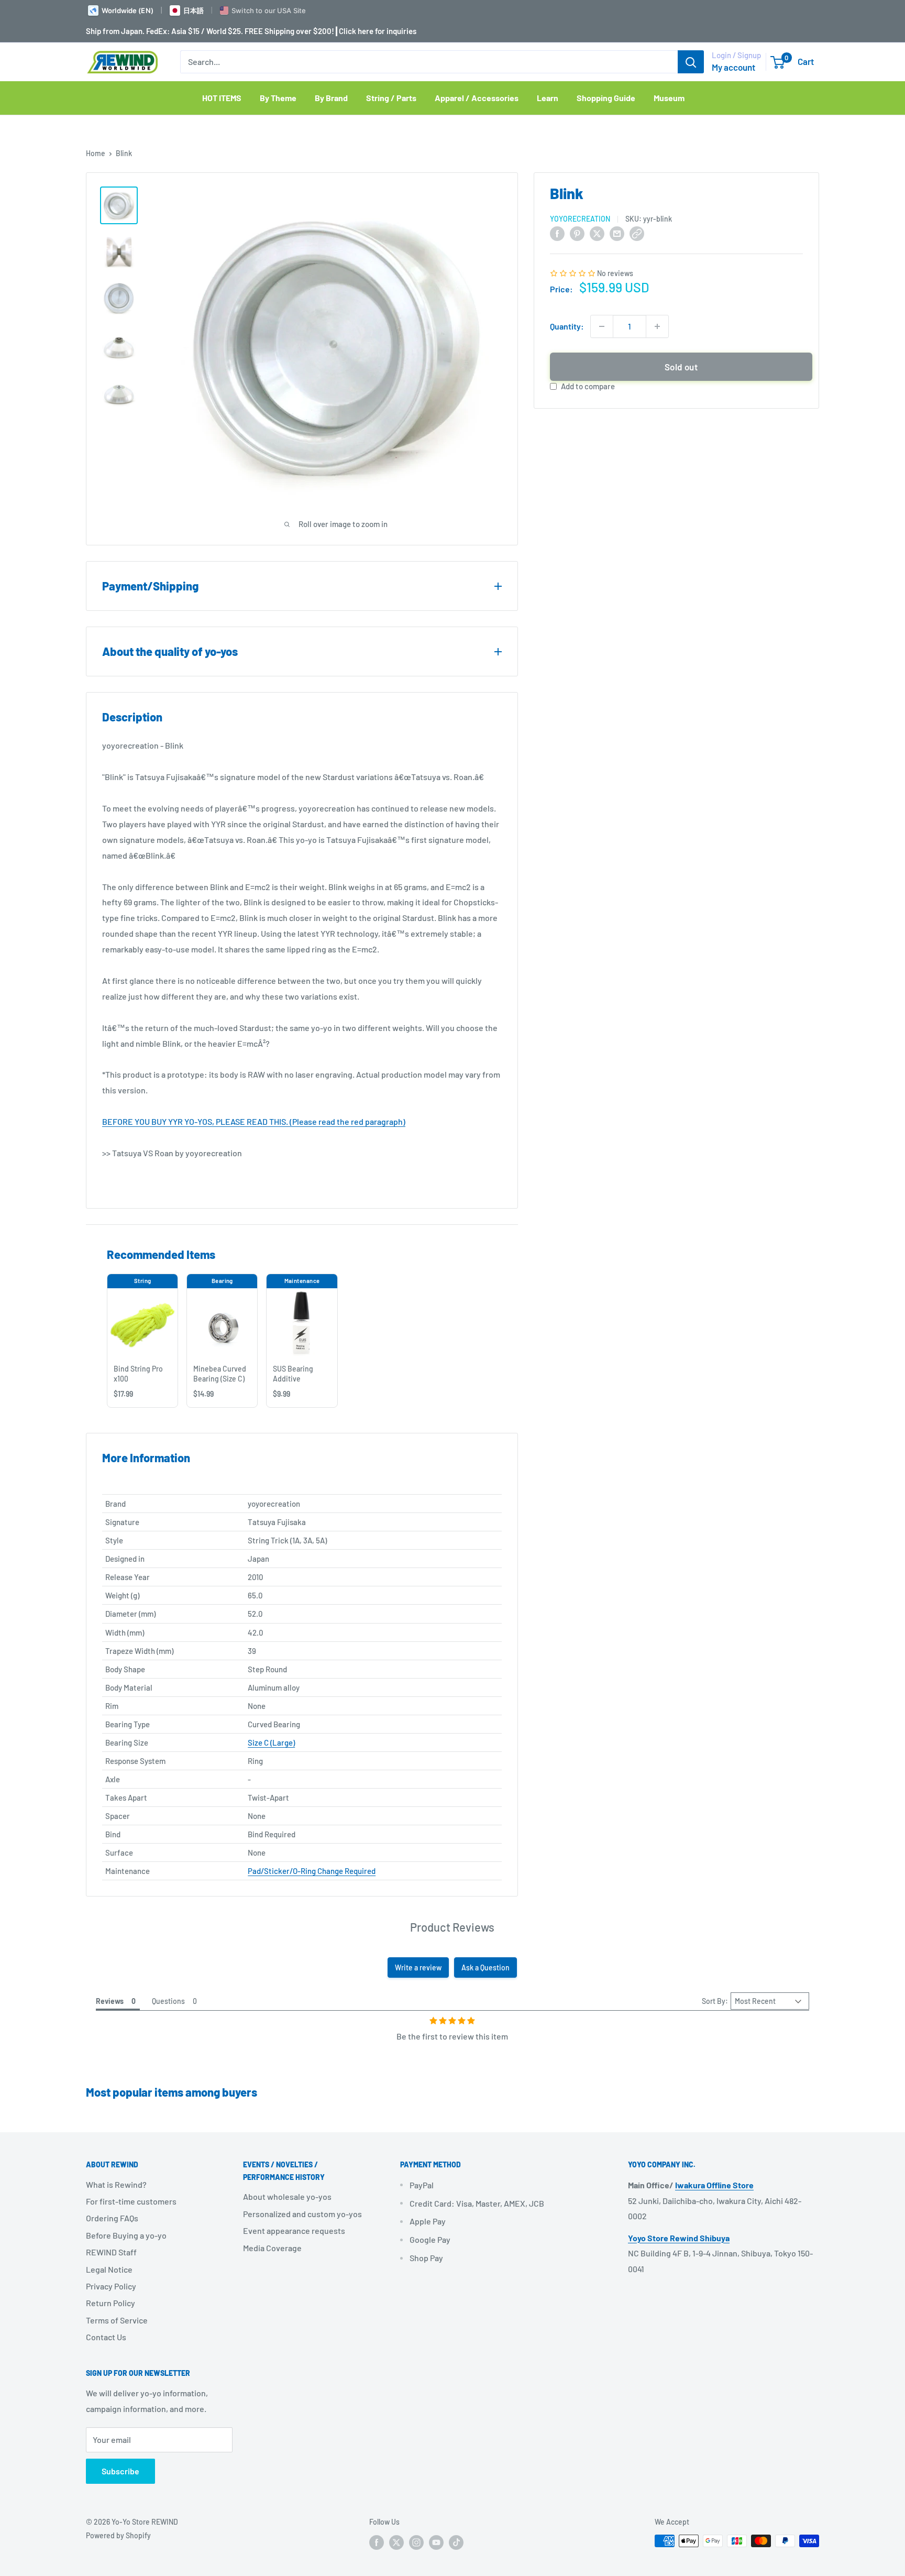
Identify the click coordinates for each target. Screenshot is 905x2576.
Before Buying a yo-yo (126, 2235)
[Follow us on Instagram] (416, 2542)
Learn (548, 98)
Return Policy (111, 2303)
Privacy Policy (111, 2286)
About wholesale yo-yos (287, 2196)
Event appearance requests (294, 2230)
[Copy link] (637, 233)
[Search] (691, 62)
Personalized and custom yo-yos (302, 2214)
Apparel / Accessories (477, 98)
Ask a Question (485, 1967)
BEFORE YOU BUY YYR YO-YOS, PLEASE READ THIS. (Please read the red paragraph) (254, 1121)
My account (733, 67)
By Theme (278, 98)
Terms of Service (117, 2320)
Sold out (681, 367)
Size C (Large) (271, 1742)
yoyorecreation (580, 219)
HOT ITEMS (222, 98)
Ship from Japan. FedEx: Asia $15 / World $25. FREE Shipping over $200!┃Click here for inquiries (251, 31)
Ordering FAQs (112, 2218)
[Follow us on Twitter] (396, 2542)
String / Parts (391, 98)
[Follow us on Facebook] (377, 2542)
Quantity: (567, 326)
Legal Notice (109, 2269)
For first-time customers (131, 2201)
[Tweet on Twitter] (597, 233)
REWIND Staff (111, 2252)
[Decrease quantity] (602, 326)
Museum (669, 98)
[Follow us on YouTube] (436, 2542)
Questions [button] (168, 2001)
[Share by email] (617, 233)
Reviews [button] (110, 2001)
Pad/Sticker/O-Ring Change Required (312, 1871)
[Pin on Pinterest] (577, 233)
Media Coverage (272, 2248)
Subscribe (120, 2471)
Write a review (418, 1967)
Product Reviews (452, 1927)
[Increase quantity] (657, 326)
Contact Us (106, 2337)
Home (96, 153)
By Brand (331, 98)
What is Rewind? (116, 2184)
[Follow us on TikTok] (456, 2542)
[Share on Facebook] (557, 233)
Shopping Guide (606, 98)
